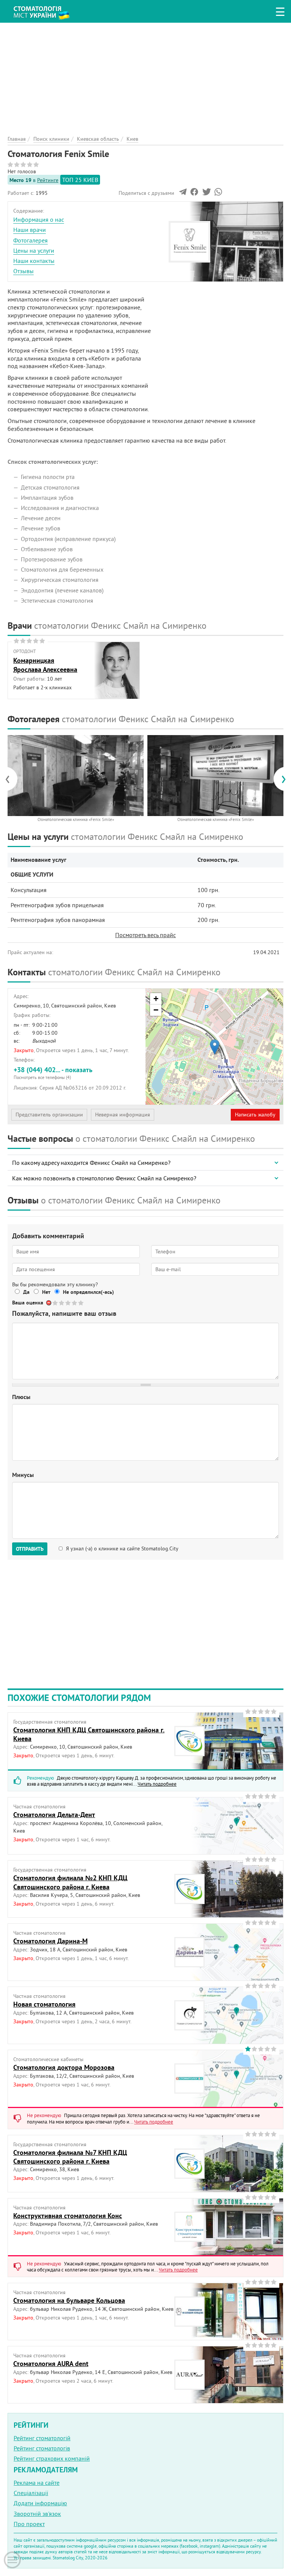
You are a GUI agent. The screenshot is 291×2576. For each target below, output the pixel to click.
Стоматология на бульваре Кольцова (69, 2300)
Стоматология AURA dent (51, 2364)
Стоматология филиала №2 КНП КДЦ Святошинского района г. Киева (70, 1882)
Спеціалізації (31, 2493)
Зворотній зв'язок (37, 2514)
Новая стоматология (44, 2004)
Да (26, 1292)
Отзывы (23, 271)
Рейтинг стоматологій (42, 2438)
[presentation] (11, 779)
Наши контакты (34, 261)
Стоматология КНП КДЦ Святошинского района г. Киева (89, 1734)
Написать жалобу (255, 1115)
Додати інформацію (40, 2503)
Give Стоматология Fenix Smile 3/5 (68, 1303)
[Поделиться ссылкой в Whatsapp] (218, 194)
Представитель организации (49, 1115)
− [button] (156, 1010)
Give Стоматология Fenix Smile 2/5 (62, 1303)
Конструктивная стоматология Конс (68, 2216)
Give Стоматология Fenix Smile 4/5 (75, 1303)
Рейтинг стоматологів (42, 2448)
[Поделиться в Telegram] (183, 194)
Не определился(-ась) (88, 1292)
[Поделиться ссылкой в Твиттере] (206, 194)
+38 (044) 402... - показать (53, 1073)
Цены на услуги (34, 250)
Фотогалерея (31, 240)
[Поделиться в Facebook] (194, 194)
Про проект (29, 2524)
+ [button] (156, 999)
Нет (46, 1292)
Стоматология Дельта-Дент (54, 1815)
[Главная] (45, 10)
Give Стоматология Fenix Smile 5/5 (81, 1303)
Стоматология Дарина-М (50, 1941)
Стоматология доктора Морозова (64, 2067)
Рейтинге (48, 180)
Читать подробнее (157, 1784)
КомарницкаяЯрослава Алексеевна (45, 665)
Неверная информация (123, 1115)
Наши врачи (30, 230)
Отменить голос (49, 1303)
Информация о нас (39, 219)
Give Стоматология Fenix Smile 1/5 (56, 1303)
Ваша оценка (28, 1303)
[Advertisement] (145, 76)
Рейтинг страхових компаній (52, 2458)
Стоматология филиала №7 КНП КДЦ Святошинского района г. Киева (70, 2157)
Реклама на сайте (37, 2483)
